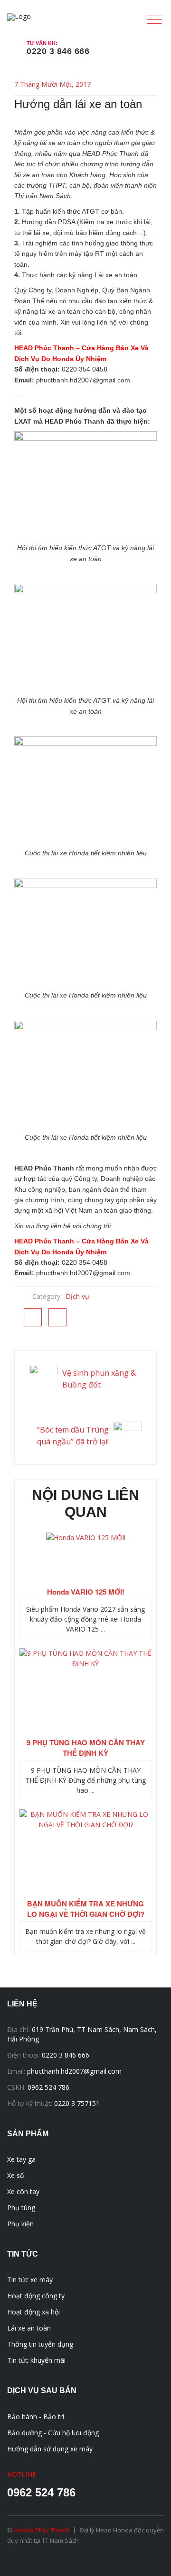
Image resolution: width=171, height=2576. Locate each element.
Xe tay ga (21, 2159)
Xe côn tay (23, 2191)
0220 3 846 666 (58, 51)
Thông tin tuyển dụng (40, 2344)
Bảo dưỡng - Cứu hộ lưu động (53, 2433)
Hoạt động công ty (36, 2296)
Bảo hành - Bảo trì (36, 2417)
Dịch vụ (77, 1296)
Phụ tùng (21, 2208)
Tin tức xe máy (30, 2280)
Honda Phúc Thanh (42, 2530)
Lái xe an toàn (29, 2328)
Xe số (15, 2175)
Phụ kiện (20, 2224)
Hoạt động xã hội (33, 2312)
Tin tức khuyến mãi (36, 2360)
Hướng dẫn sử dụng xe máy (50, 2449)
